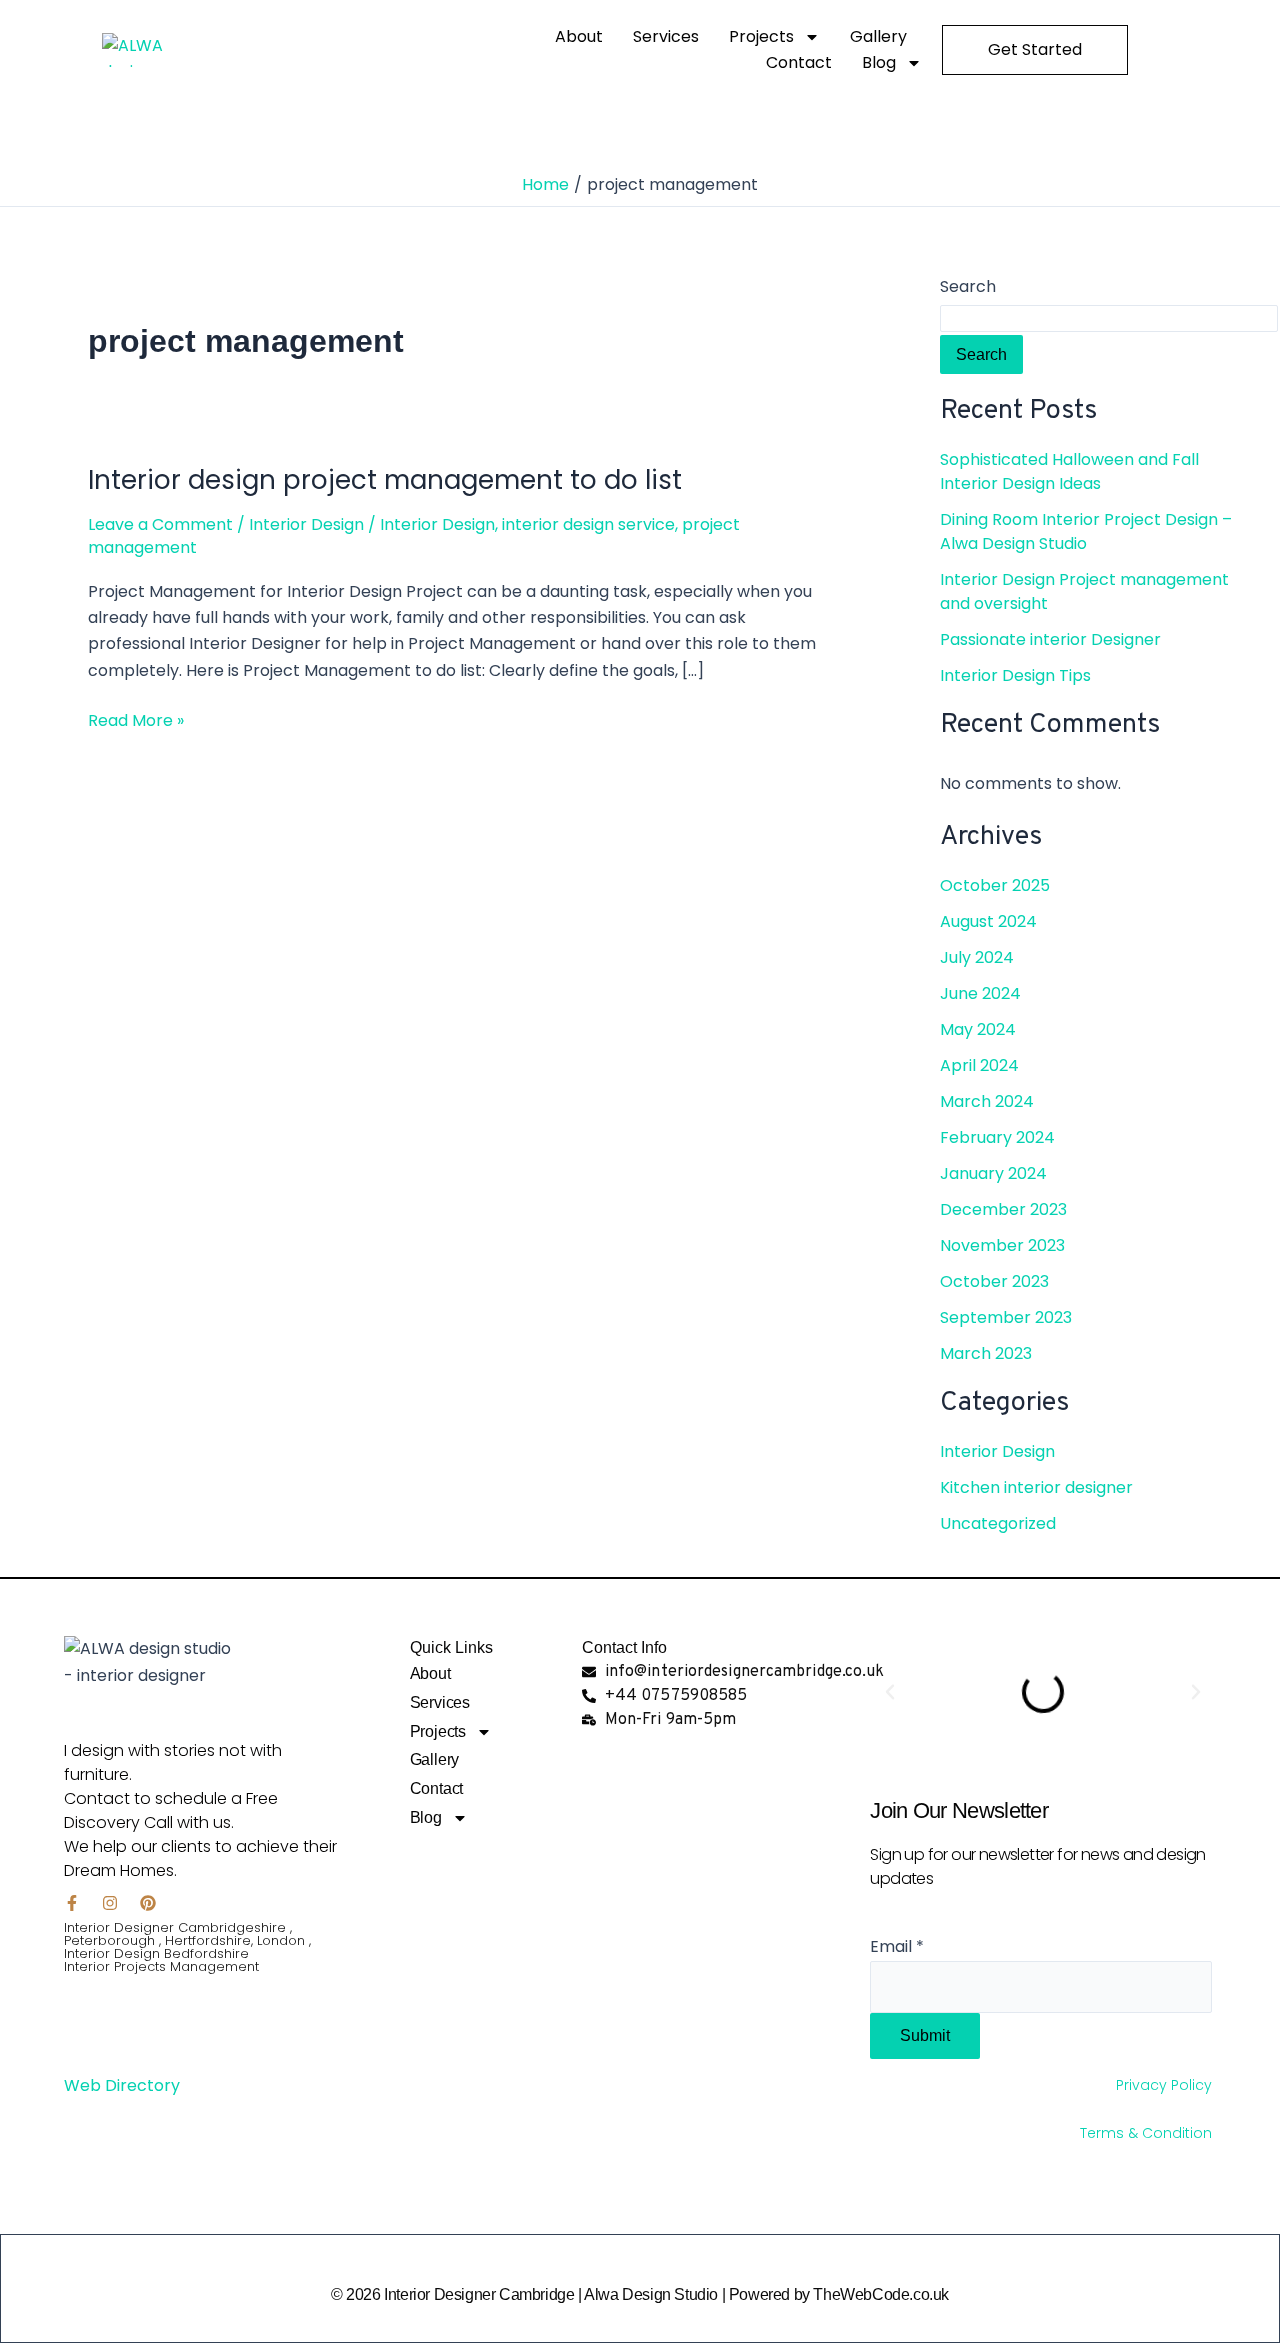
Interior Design (306, 524)
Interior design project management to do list (385, 480)
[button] (890, 1692)
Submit (925, 2035)
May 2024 (978, 1029)
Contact (799, 62)
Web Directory (122, 2085)
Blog (879, 62)
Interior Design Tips (1015, 675)
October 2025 (995, 885)
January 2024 (993, 1173)
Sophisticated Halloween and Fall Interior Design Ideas (1069, 471)
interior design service (588, 524)
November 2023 (1002, 1245)
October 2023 (994, 1281)
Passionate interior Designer (1052, 639)
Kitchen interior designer (1036, 1487)
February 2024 (997, 1137)
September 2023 (1006, 1317)
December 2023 (1003, 1209)
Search (968, 286)
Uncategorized (998, 1523)
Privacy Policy (1166, 2085)
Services (666, 36)
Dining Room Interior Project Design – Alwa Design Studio (1086, 531)
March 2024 (987, 1101)
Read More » (136, 720)
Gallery (878, 36)
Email (897, 1946)
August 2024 (988, 921)
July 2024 (977, 957)
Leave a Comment (160, 524)
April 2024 (979, 1065)
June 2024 (980, 993)
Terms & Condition (1148, 2133)
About (579, 36)
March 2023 (986, 1353)
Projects (761, 36)
